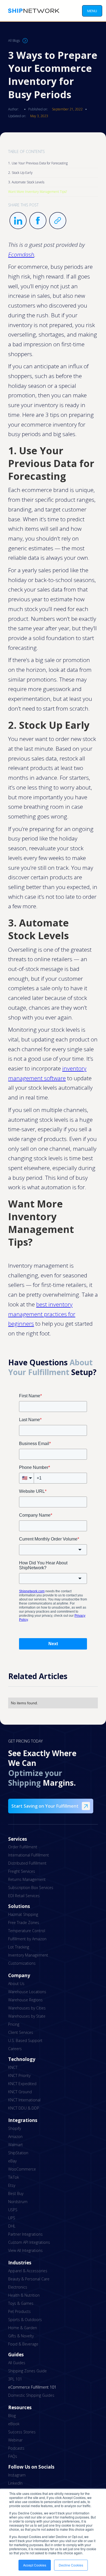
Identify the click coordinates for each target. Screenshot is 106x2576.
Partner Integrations (25, 2234)
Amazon (15, 2136)
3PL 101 (15, 2379)
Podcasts (16, 2448)
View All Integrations (25, 2250)
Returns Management (27, 1879)
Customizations (22, 1963)
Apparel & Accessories (28, 2271)
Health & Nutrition (24, 2295)
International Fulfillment (29, 1855)
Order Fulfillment (23, 1847)
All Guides (17, 2363)
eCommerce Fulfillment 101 (32, 2387)
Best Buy (16, 2193)
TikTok (14, 2177)
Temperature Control (27, 1931)
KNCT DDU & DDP (24, 2108)
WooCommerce (22, 2169)
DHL (12, 2226)
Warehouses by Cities (27, 2008)
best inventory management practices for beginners (42, 1314)
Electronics (18, 2287)
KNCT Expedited (22, 2084)
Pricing (14, 2024)
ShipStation (18, 2153)
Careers (15, 2049)
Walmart (15, 2145)
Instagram (17, 2475)
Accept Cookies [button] (35, 2565)
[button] (92, 11)
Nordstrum (18, 2202)
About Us (16, 1984)
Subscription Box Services (31, 1888)
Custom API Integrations (29, 2242)
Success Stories (22, 2432)
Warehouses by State (27, 2016)
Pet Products (19, 2311)
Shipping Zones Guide (27, 2371)
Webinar (15, 2440)
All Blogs (14, 41)
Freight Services (22, 1871)
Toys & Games (21, 2303)
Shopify (15, 2128)
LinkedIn (15, 2483)
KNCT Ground (20, 2092)
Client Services (21, 2032)
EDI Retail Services (24, 1896)
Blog (12, 2416)
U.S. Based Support (25, 2040)
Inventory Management (28, 1955)
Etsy (12, 2185)
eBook (14, 2424)
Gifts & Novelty (21, 2336)
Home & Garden (23, 2328)
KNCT (13, 2067)
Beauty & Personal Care (29, 2279)
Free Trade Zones (24, 1923)
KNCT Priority (19, 2075)
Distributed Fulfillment (27, 1863)
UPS (12, 2218)
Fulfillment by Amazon (27, 1939)
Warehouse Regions (25, 2000)
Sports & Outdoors (25, 2320)
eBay (12, 2161)
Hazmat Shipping (23, 1914)
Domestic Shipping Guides (31, 2395)
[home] (32, 11)
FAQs (13, 2456)
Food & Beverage (23, 2344)
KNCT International (24, 2100)
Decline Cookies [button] (71, 2565)
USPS (13, 2210)
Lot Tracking (19, 1947)
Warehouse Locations (27, 1992)
